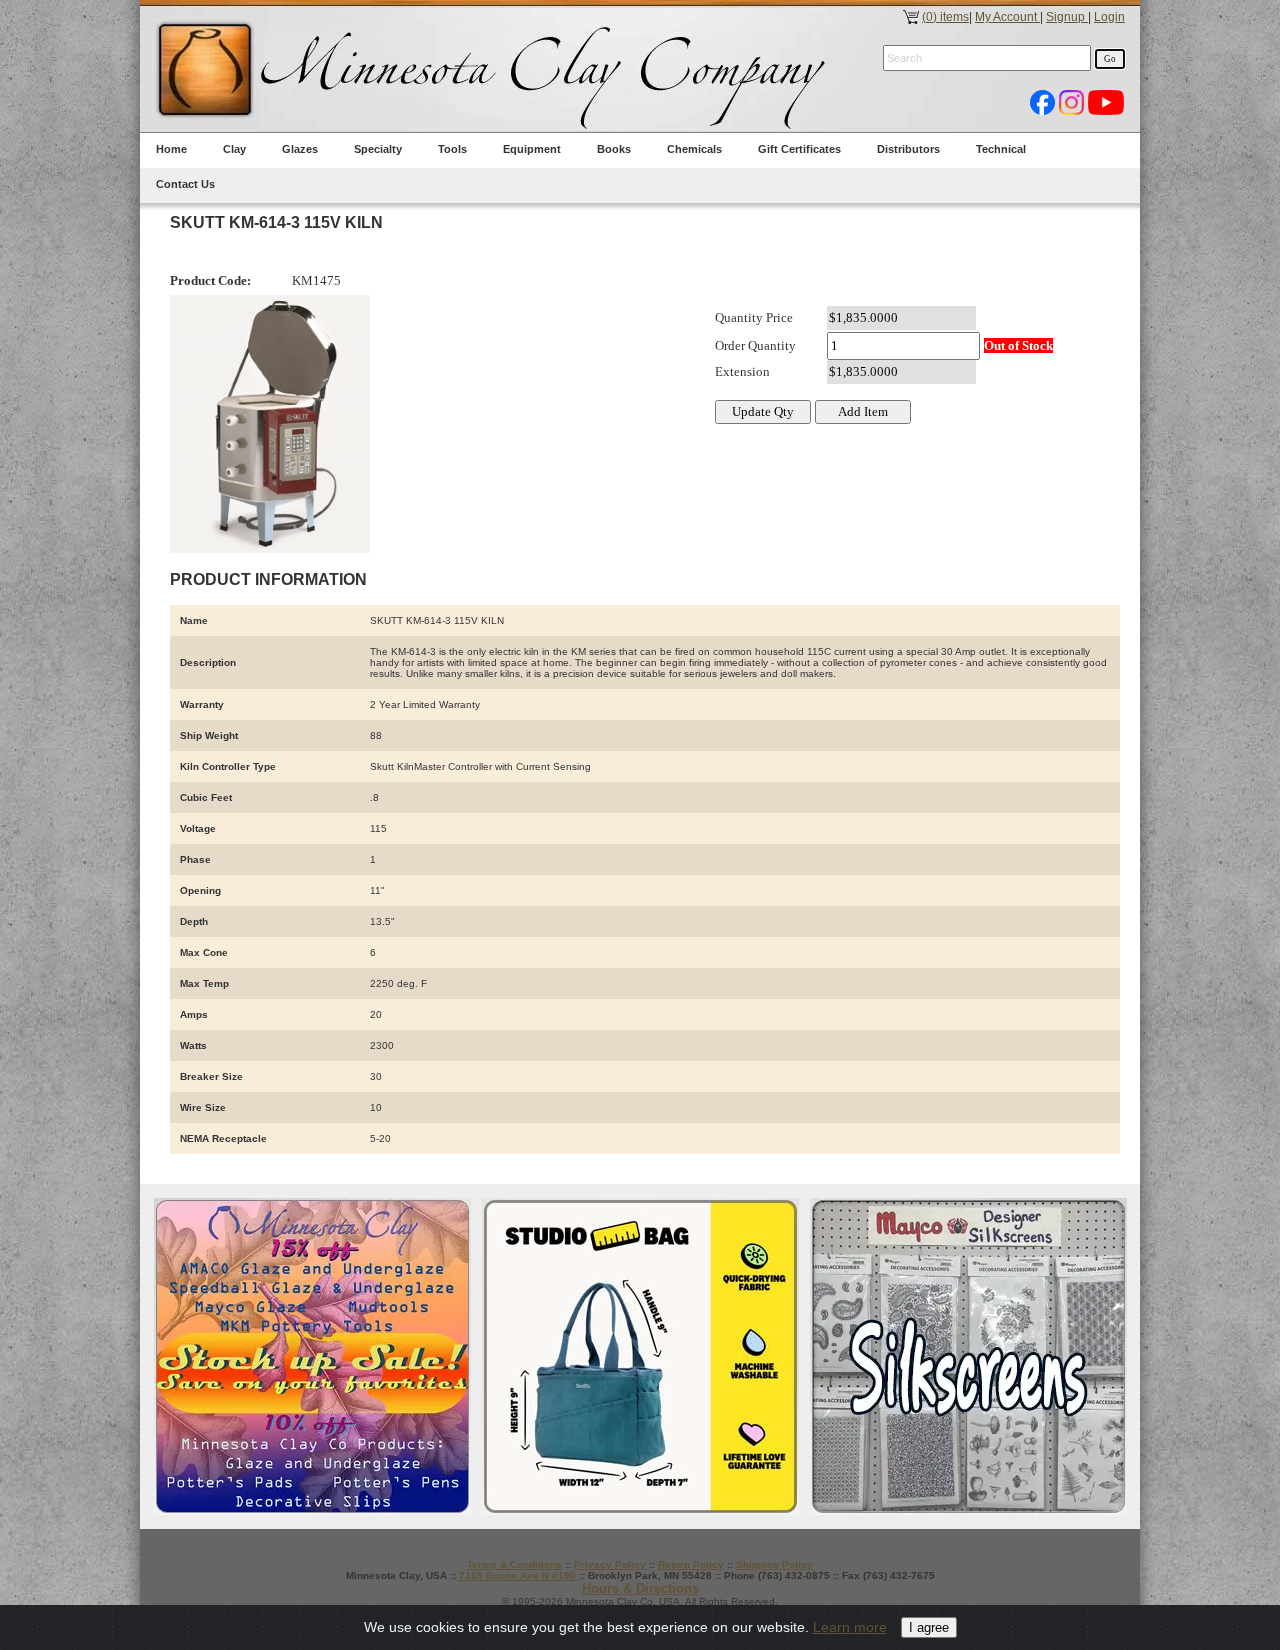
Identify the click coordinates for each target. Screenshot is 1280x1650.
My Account (1007, 17)
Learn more (850, 1627)
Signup (1067, 17)
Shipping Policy (774, 1564)
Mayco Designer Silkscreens (968, 1356)
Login (1109, 17)
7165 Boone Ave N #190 (519, 1575)
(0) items (945, 17)
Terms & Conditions (514, 1564)
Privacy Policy (610, 1564)
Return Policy (691, 1564)
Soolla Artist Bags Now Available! (640, 1356)
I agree (929, 1627)
